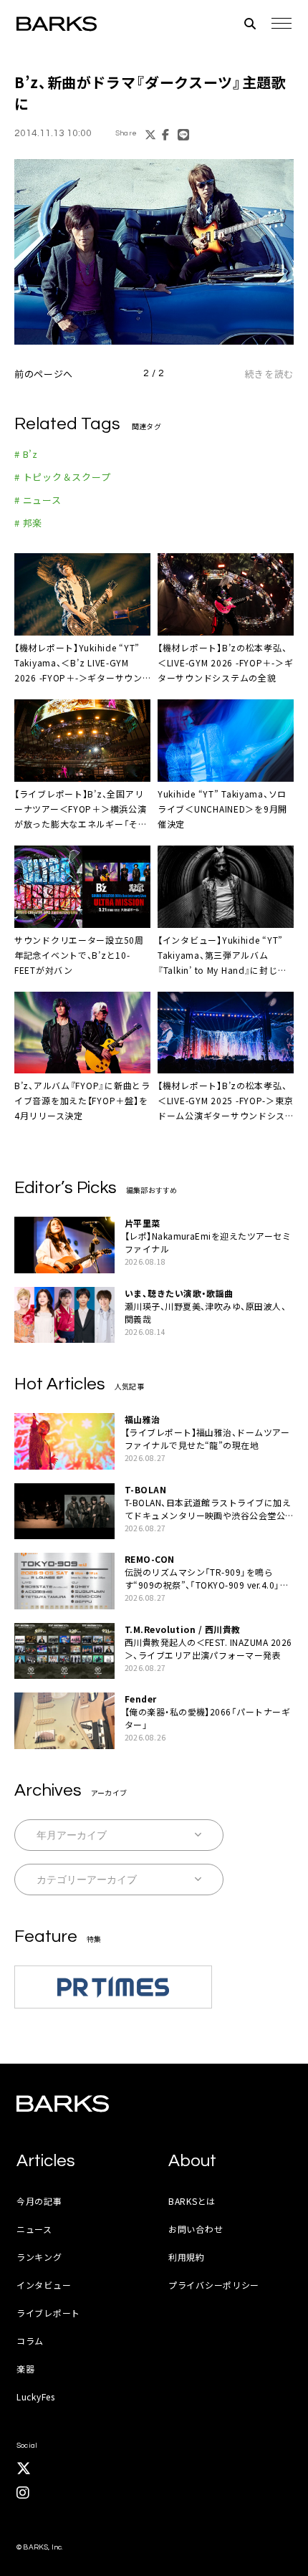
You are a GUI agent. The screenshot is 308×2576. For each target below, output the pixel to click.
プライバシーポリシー (214, 2285)
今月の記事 (39, 2201)
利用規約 (187, 2257)
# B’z (26, 454)
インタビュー (44, 2285)
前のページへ (44, 374)
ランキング (39, 2257)
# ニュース (38, 500)
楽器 (25, 2369)
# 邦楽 (28, 523)
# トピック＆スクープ (63, 477)
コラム (30, 2341)
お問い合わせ (196, 2229)
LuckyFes (36, 2397)
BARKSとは (192, 2201)
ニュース (34, 2229)
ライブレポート (48, 2313)
